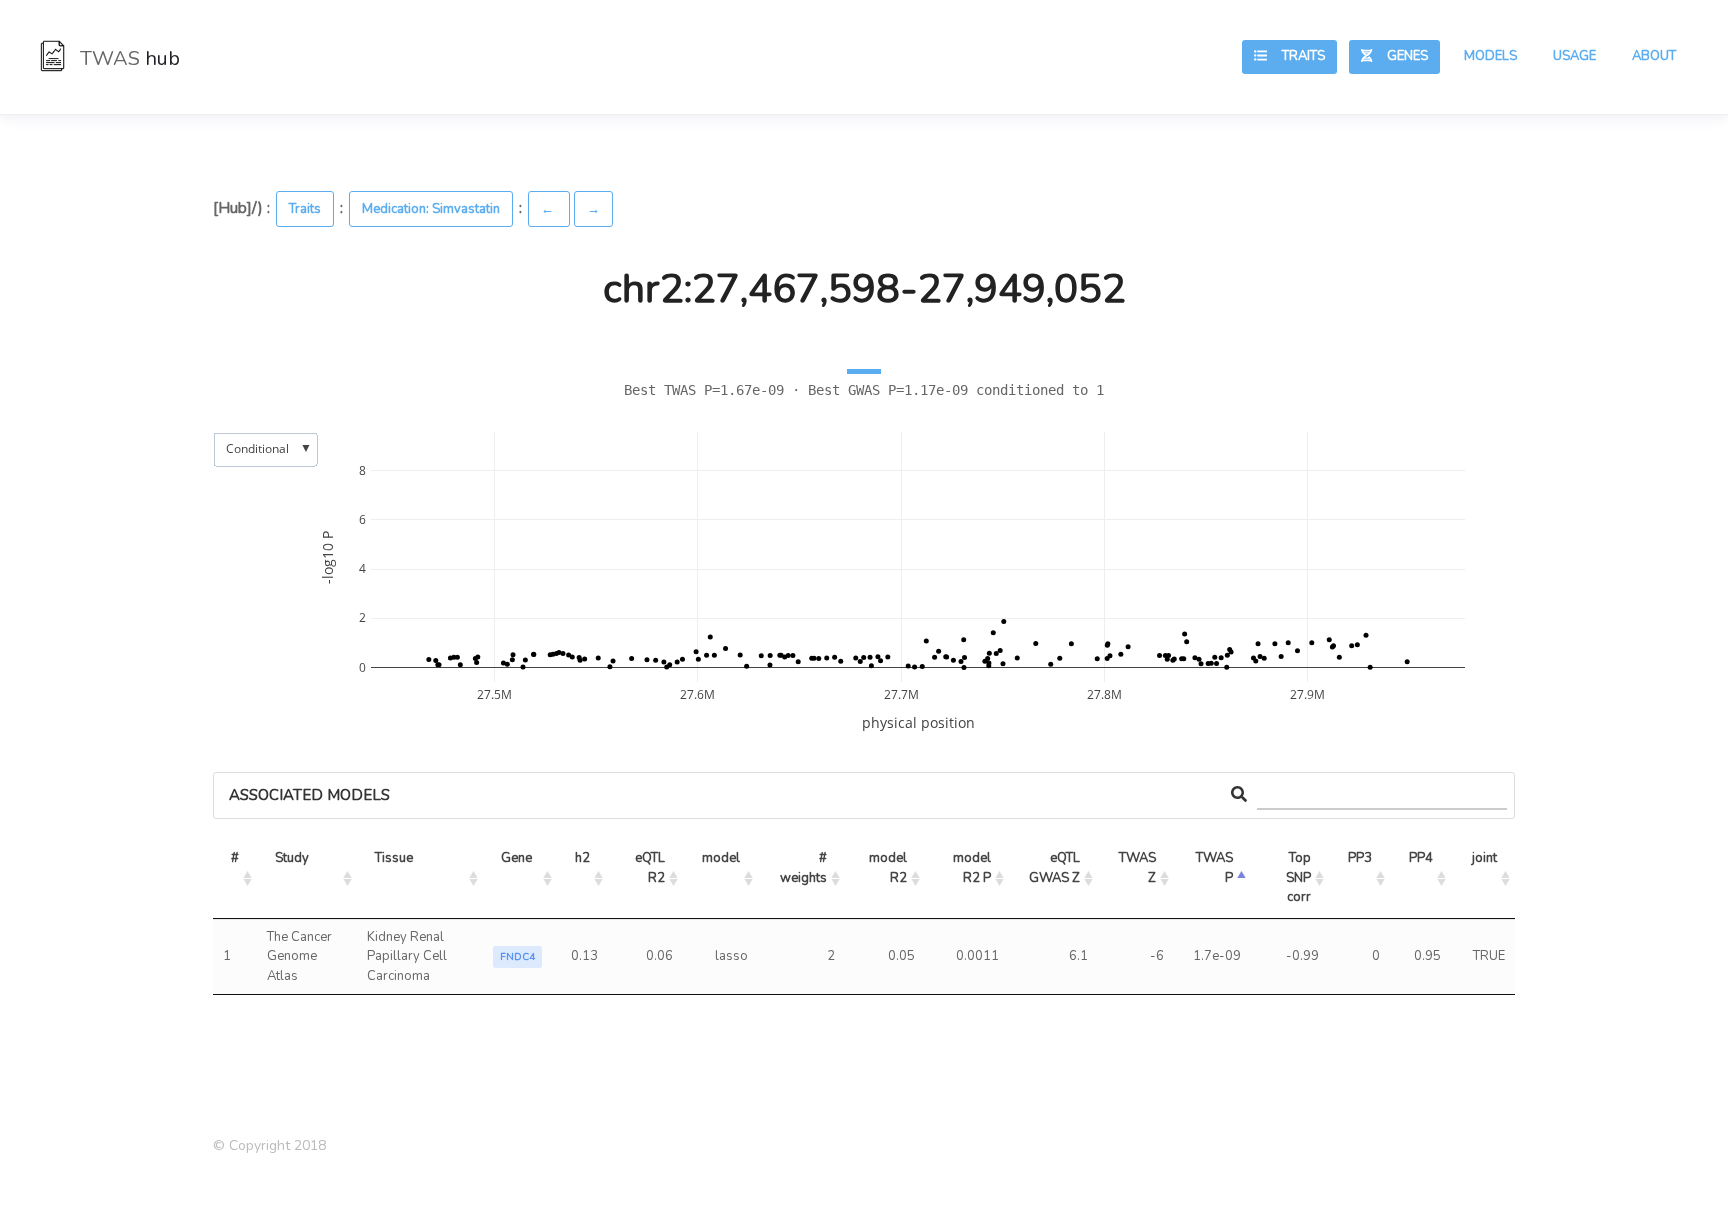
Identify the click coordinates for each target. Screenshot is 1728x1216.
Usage (1574, 56)
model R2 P (973, 868)
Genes (1400, 56)
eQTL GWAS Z (1056, 868)
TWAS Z (1139, 868)
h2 (582, 858)
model (721, 858)
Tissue (394, 858)
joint (1484, 858)
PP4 (1421, 858)
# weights (805, 868)
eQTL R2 (651, 868)
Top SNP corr (1300, 877)
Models (1490, 56)
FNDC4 (517, 957)
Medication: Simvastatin (431, 209)
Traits (1296, 56)
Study (292, 858)
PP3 (1360, 858)
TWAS (127, 58)
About (1654, 56)
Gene (516, 858)
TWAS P (1216, 868)
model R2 (889, 868)
